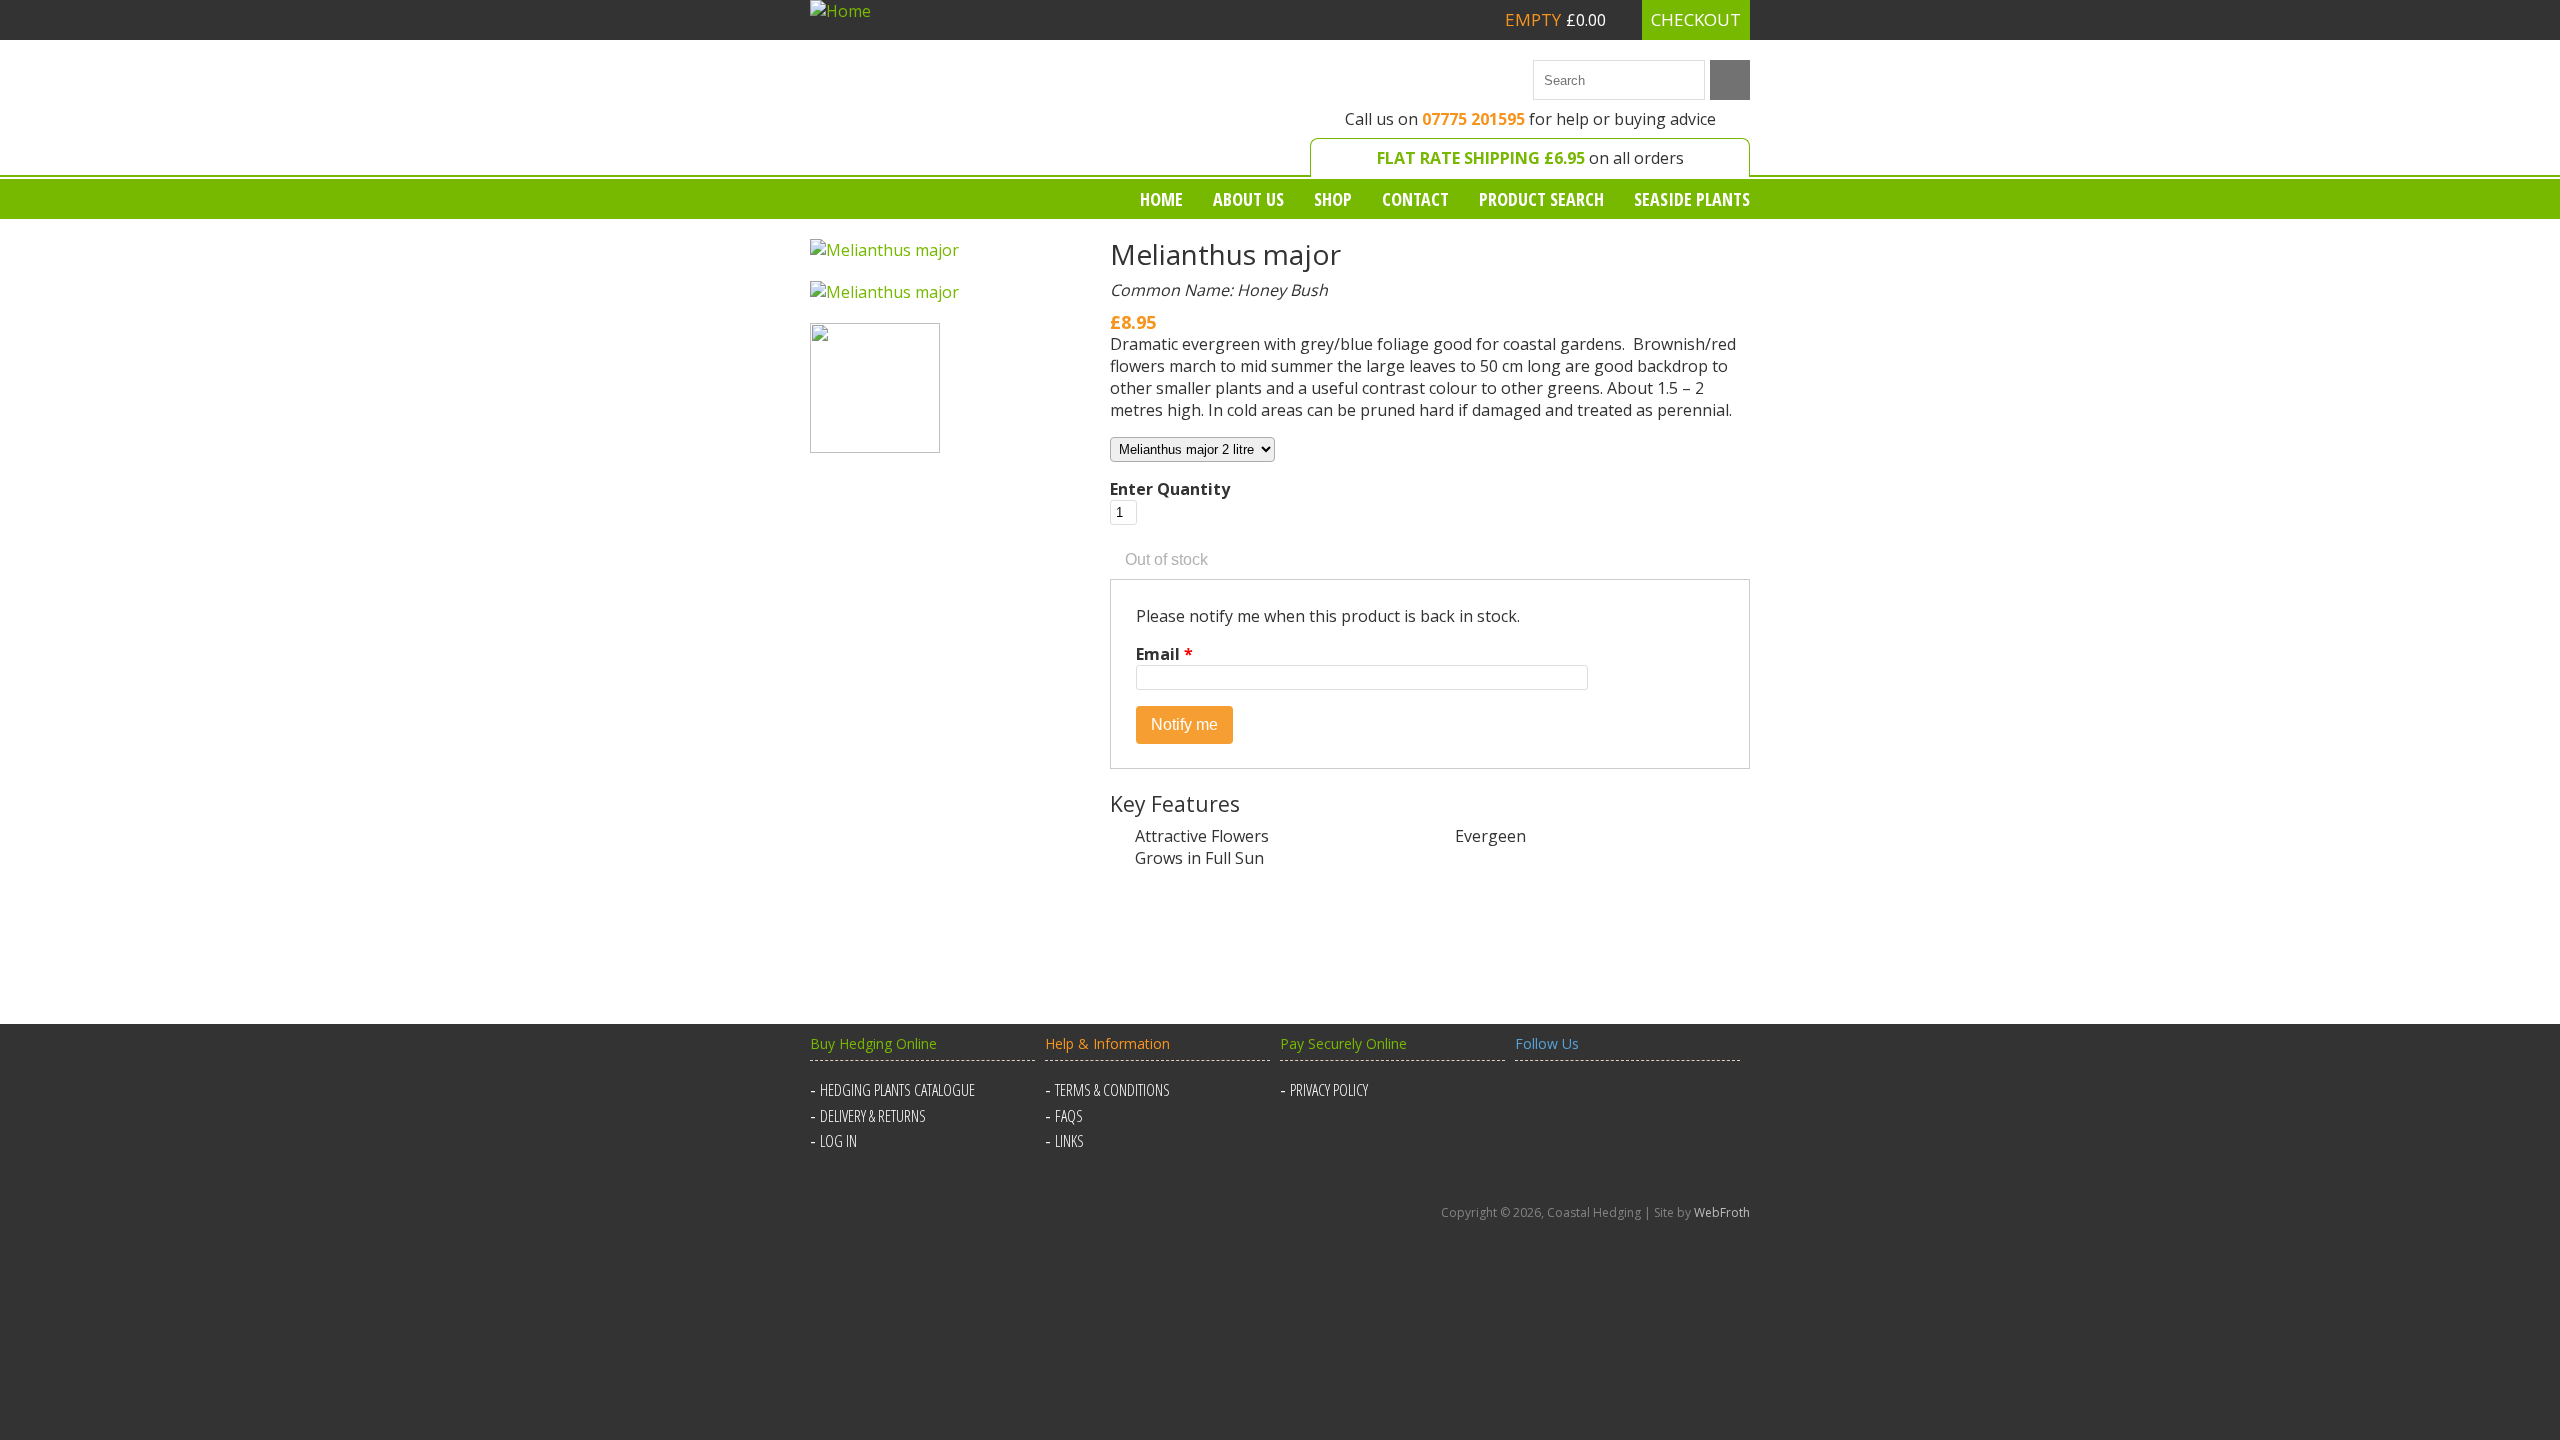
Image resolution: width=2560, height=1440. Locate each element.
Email (1164, 654)
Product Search (1541, 199)
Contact (1415, 199)
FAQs (1069, 1116)
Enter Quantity (1170, 489)
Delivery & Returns (873, 1116)
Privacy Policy (1329, 1090)
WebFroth (1722, 1212)
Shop (1333, 199)
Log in (838, 1141)
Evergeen (1490, 836)
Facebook (1534, 1102)
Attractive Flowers (1202, 836)
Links (1069, 1141)
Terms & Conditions (1112, 1090)
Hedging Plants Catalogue (897, 1090)
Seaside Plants (1692, 199)
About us (1248, 199)
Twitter (1582, 1102)
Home (1161, 199)
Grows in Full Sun (1199, 858)
